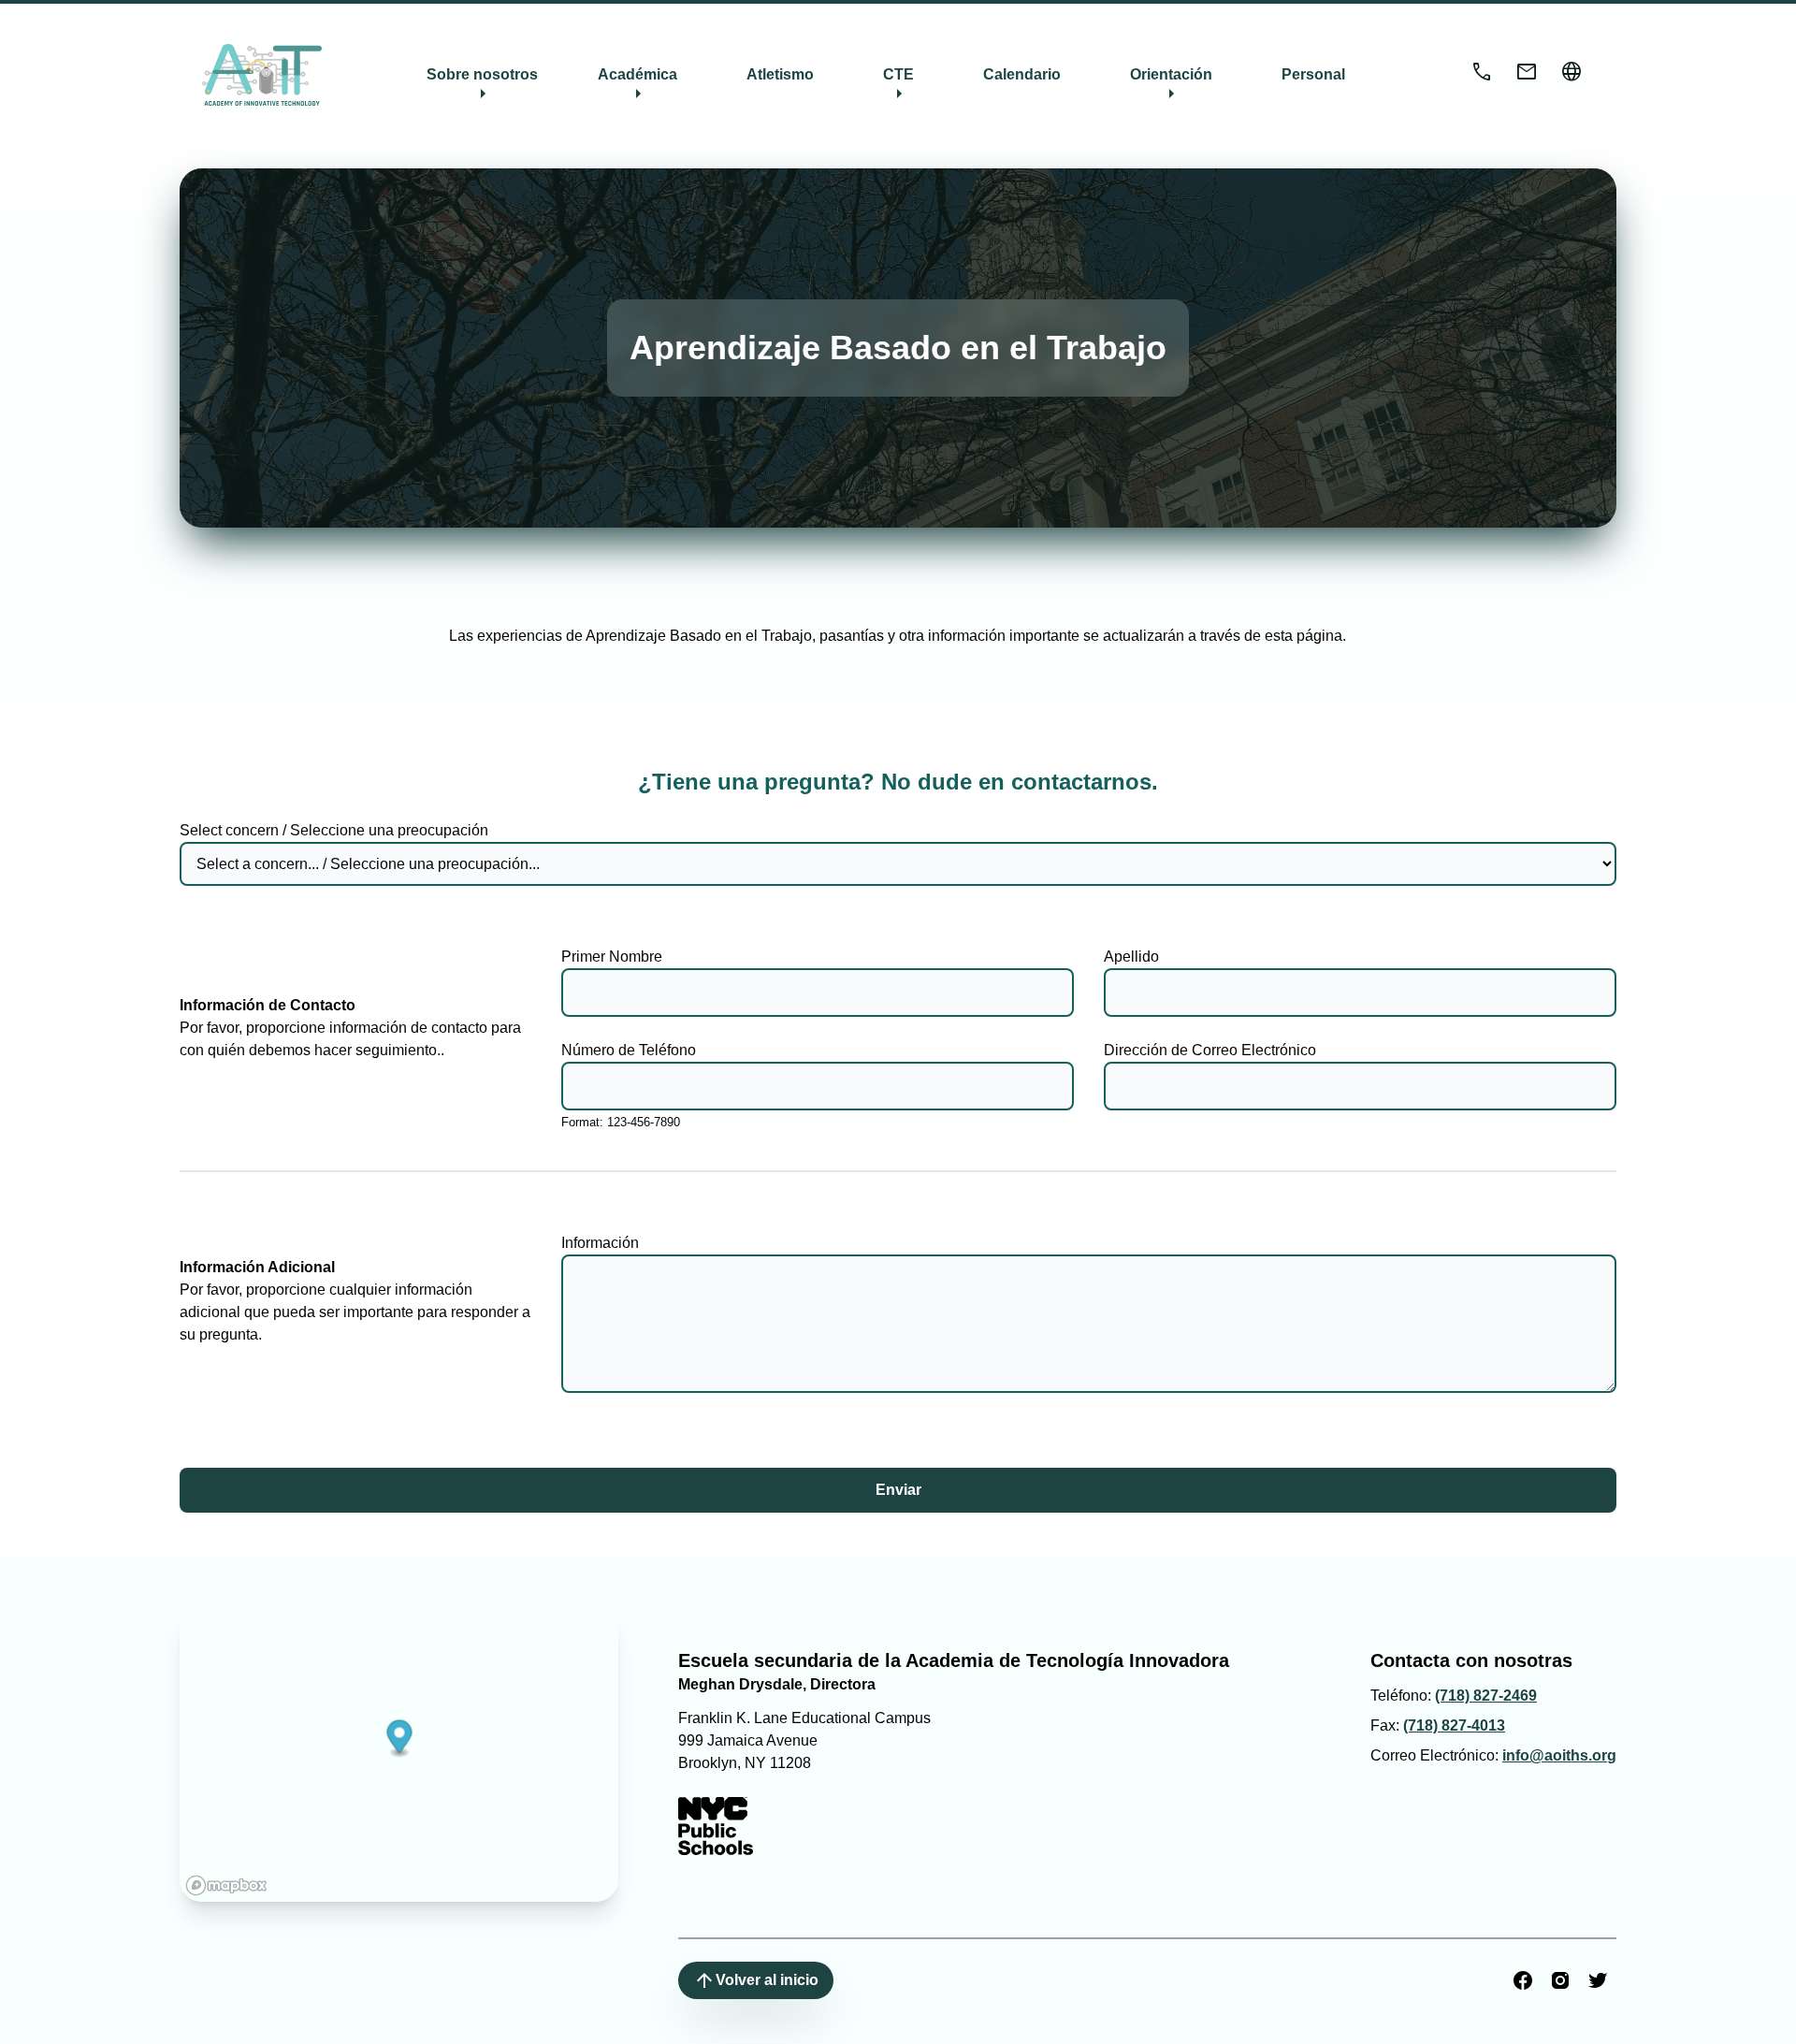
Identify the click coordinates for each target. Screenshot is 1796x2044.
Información (600, 1243)
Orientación (1171, 86)
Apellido (1131, 957)
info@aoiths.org (1559, 1755)
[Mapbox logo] (226, 1885)
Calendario (1022, 74)
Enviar (898, 1490)
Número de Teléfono (629, 1050)
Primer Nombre (612, 957)
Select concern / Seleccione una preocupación (334, 830)
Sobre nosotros (482, 86)
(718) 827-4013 (1454, 1725)
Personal (1313, 74)
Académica (637, 86)
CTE (898, 86)
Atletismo (780, 74)
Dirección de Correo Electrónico (1210, 1050)
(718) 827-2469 (1486, 1696)
